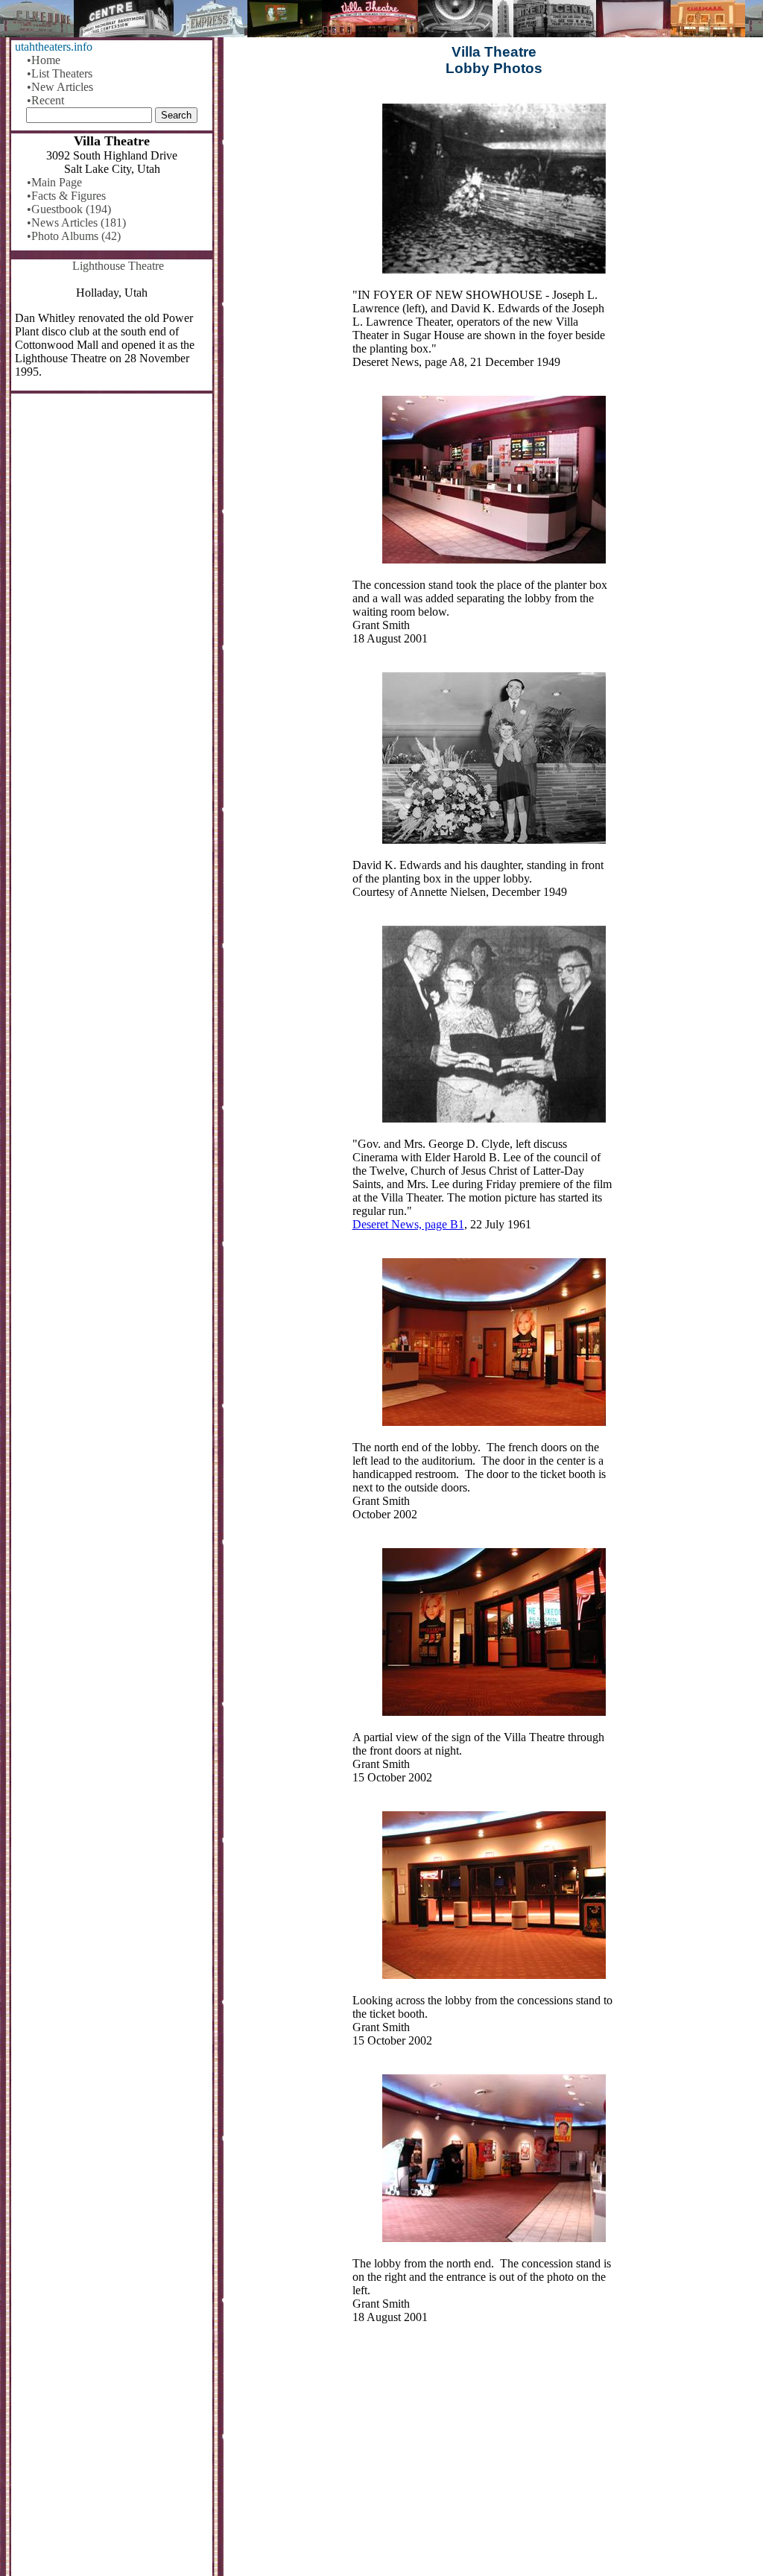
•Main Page (54, 182)
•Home (44, 60)
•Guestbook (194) (69, 209)
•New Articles (60, 87)
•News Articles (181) (76, 222)
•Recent (45, 100)
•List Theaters (60, 73)
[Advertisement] (494, 2460)
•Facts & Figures (66, 196)
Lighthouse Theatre (118, 266)
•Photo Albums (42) (74, 236)
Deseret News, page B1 (408, 1224)
